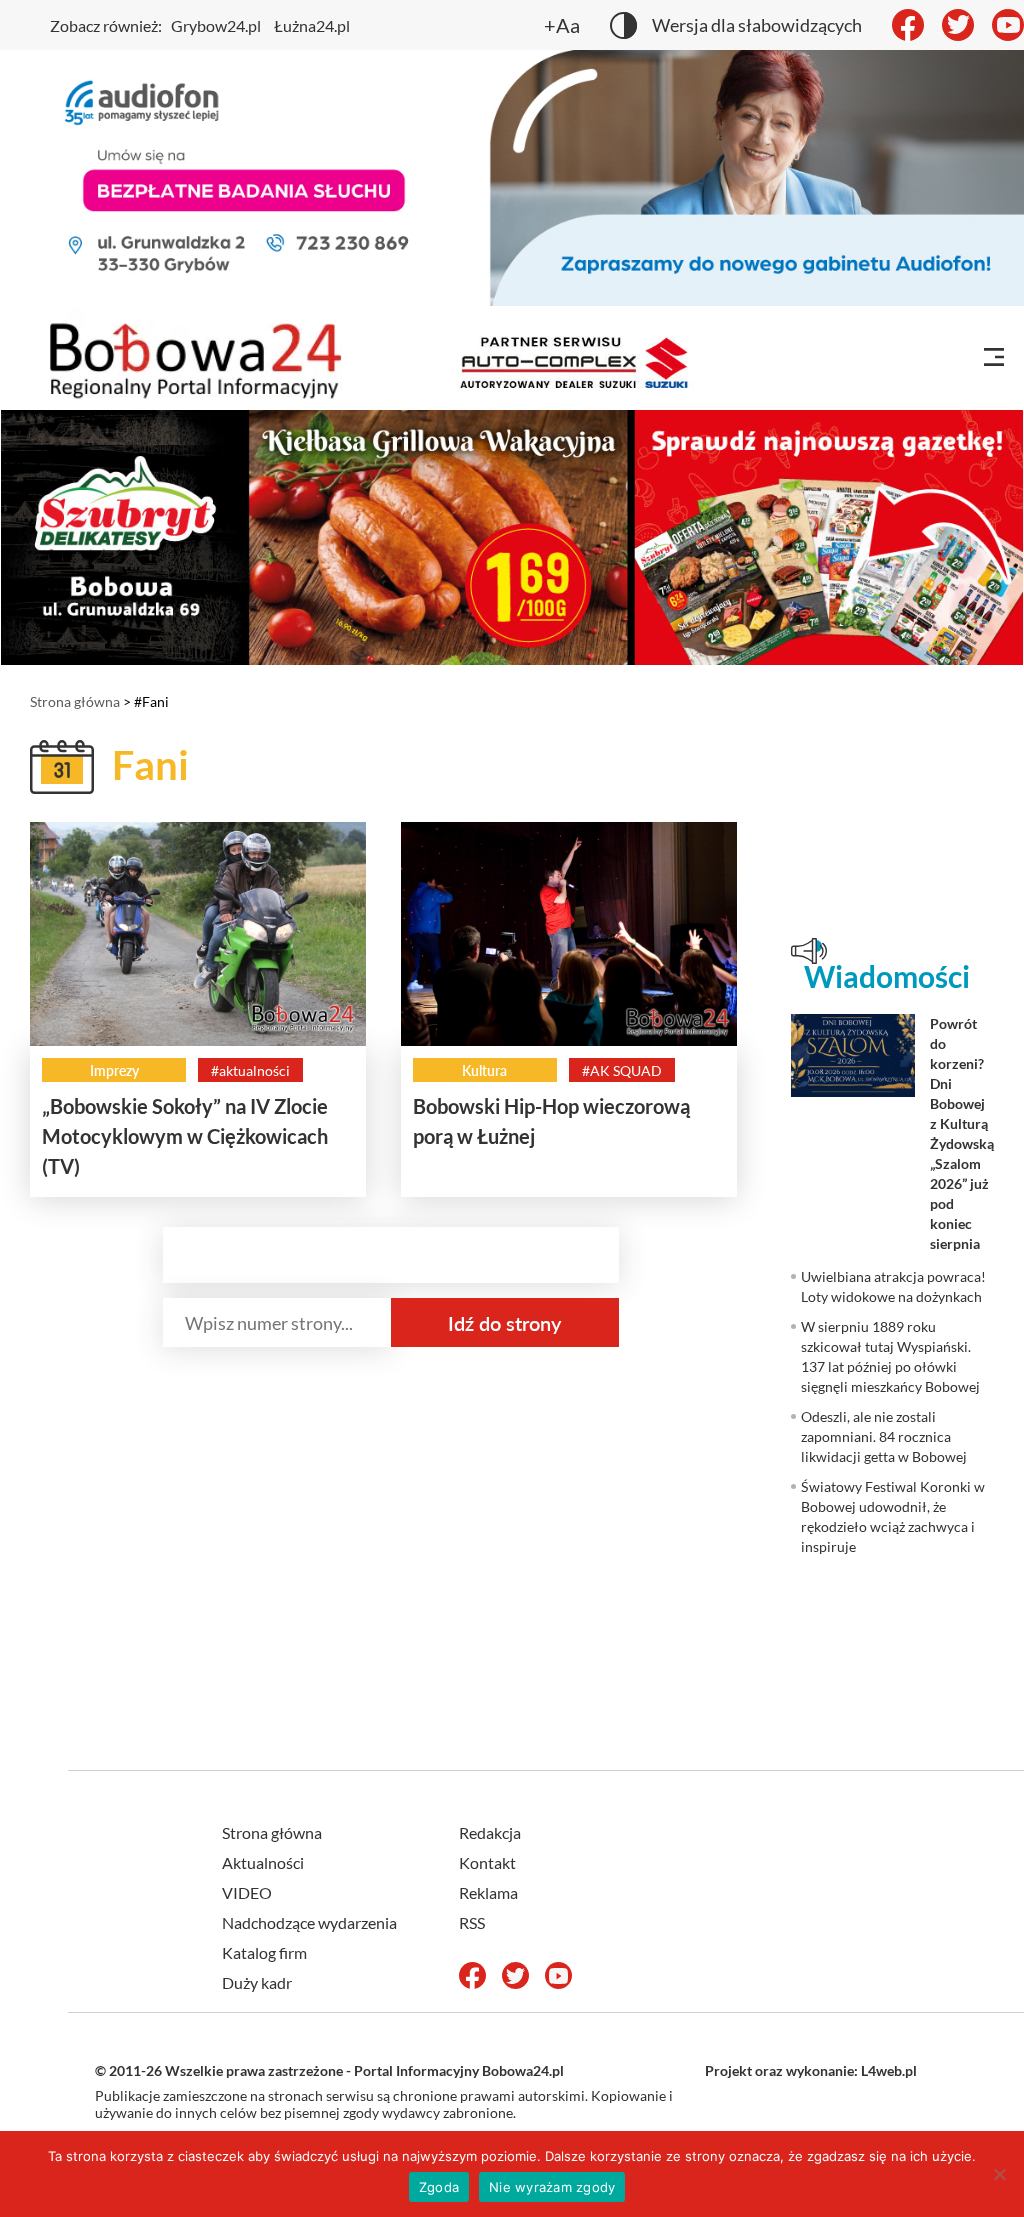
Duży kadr (257, 1982)
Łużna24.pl (312, 25)
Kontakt (487, 1862)
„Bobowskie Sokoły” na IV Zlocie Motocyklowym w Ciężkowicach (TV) (185, 1136)
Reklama (488, 1892)
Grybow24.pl (216, 25)
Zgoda (439, 2187)
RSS (472, 1922)
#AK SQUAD (622, 1070)
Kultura (484, 1070)
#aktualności (250, 1070)
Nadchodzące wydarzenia (309, 1922)
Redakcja (490, 1832)
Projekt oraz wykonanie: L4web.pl (811, 2070)
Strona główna (75, 701)
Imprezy (114, 1070)
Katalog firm (264, 1952)
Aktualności (263, 1862)
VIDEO (247, 1892)
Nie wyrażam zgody (552, 2187)
